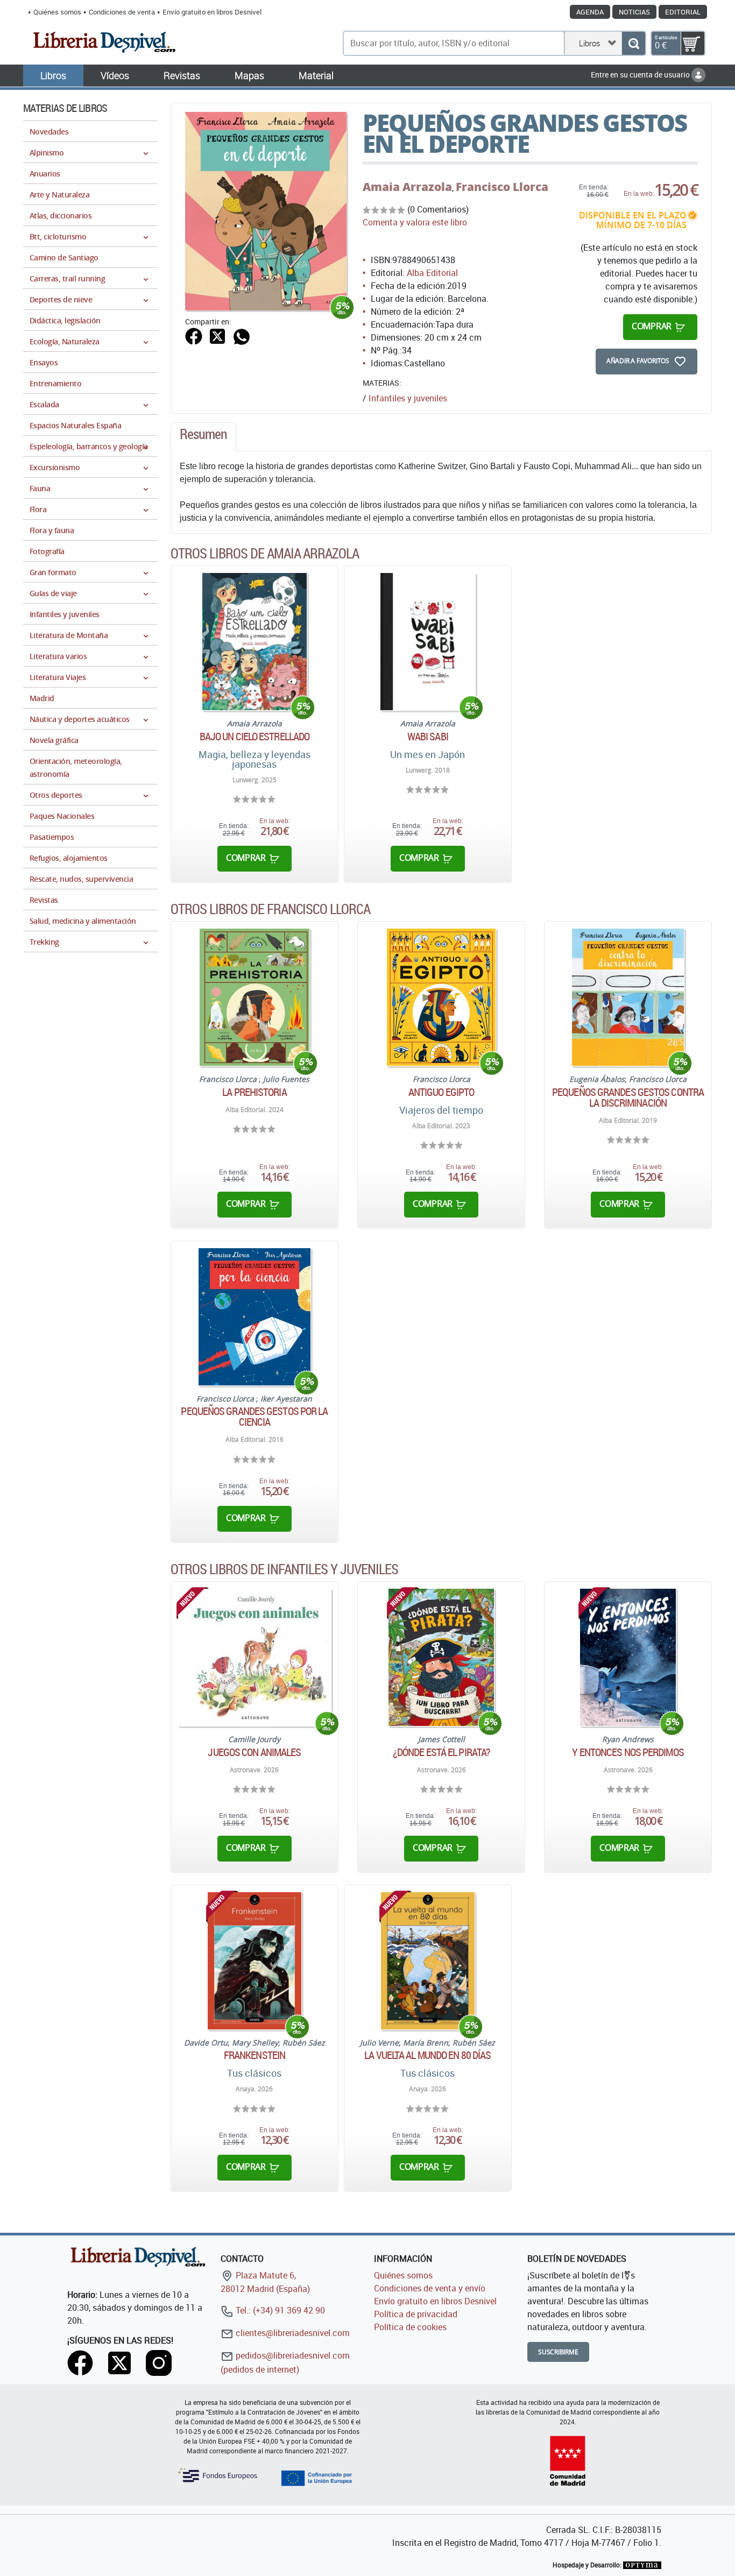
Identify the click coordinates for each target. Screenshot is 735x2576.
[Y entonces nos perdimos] (628, 1657)
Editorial (683, 12)
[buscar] (634, 43)
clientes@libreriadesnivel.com (292, 2333)
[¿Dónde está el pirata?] (441, 1657)
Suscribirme (558, 2352)
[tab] (203, 437)
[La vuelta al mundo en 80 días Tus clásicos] (428, 1961)
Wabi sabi (428, 737)
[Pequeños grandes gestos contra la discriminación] (628, 997)
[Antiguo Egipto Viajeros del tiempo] (441, 997)
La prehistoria (254, 1092)
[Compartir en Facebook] (194, 335)
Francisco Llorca (502, 187)
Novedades (49, 132)
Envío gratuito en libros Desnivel (212, 12)
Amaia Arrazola (407, 187)
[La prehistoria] (254, 997)
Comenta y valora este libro (415, 222)
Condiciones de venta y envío (430, 2288)
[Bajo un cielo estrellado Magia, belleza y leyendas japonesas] (254, 642)
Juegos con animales (254, 1752)
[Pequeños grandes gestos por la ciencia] (254, 1317)
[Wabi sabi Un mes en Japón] (428, 642)
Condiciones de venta (122, 12)
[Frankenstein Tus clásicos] (255, 1961)
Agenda (590, 12)
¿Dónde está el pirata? (441, 1752)
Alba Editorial (432, 273)
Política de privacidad (416, 2314)
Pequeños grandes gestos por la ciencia (254, 1417)
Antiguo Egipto (441, 1092)
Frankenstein (255, 2055)
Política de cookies (410, 2327)
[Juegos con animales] (255, 1657)
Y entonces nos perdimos (628, 1752)
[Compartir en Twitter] (217, 335)
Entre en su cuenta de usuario (641, 75)
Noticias (634, 12)
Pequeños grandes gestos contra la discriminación (628, 1098)
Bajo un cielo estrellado (255, 737)
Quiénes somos (57, 12)
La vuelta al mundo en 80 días (427, 2055)
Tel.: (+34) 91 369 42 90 (279, 2310)
